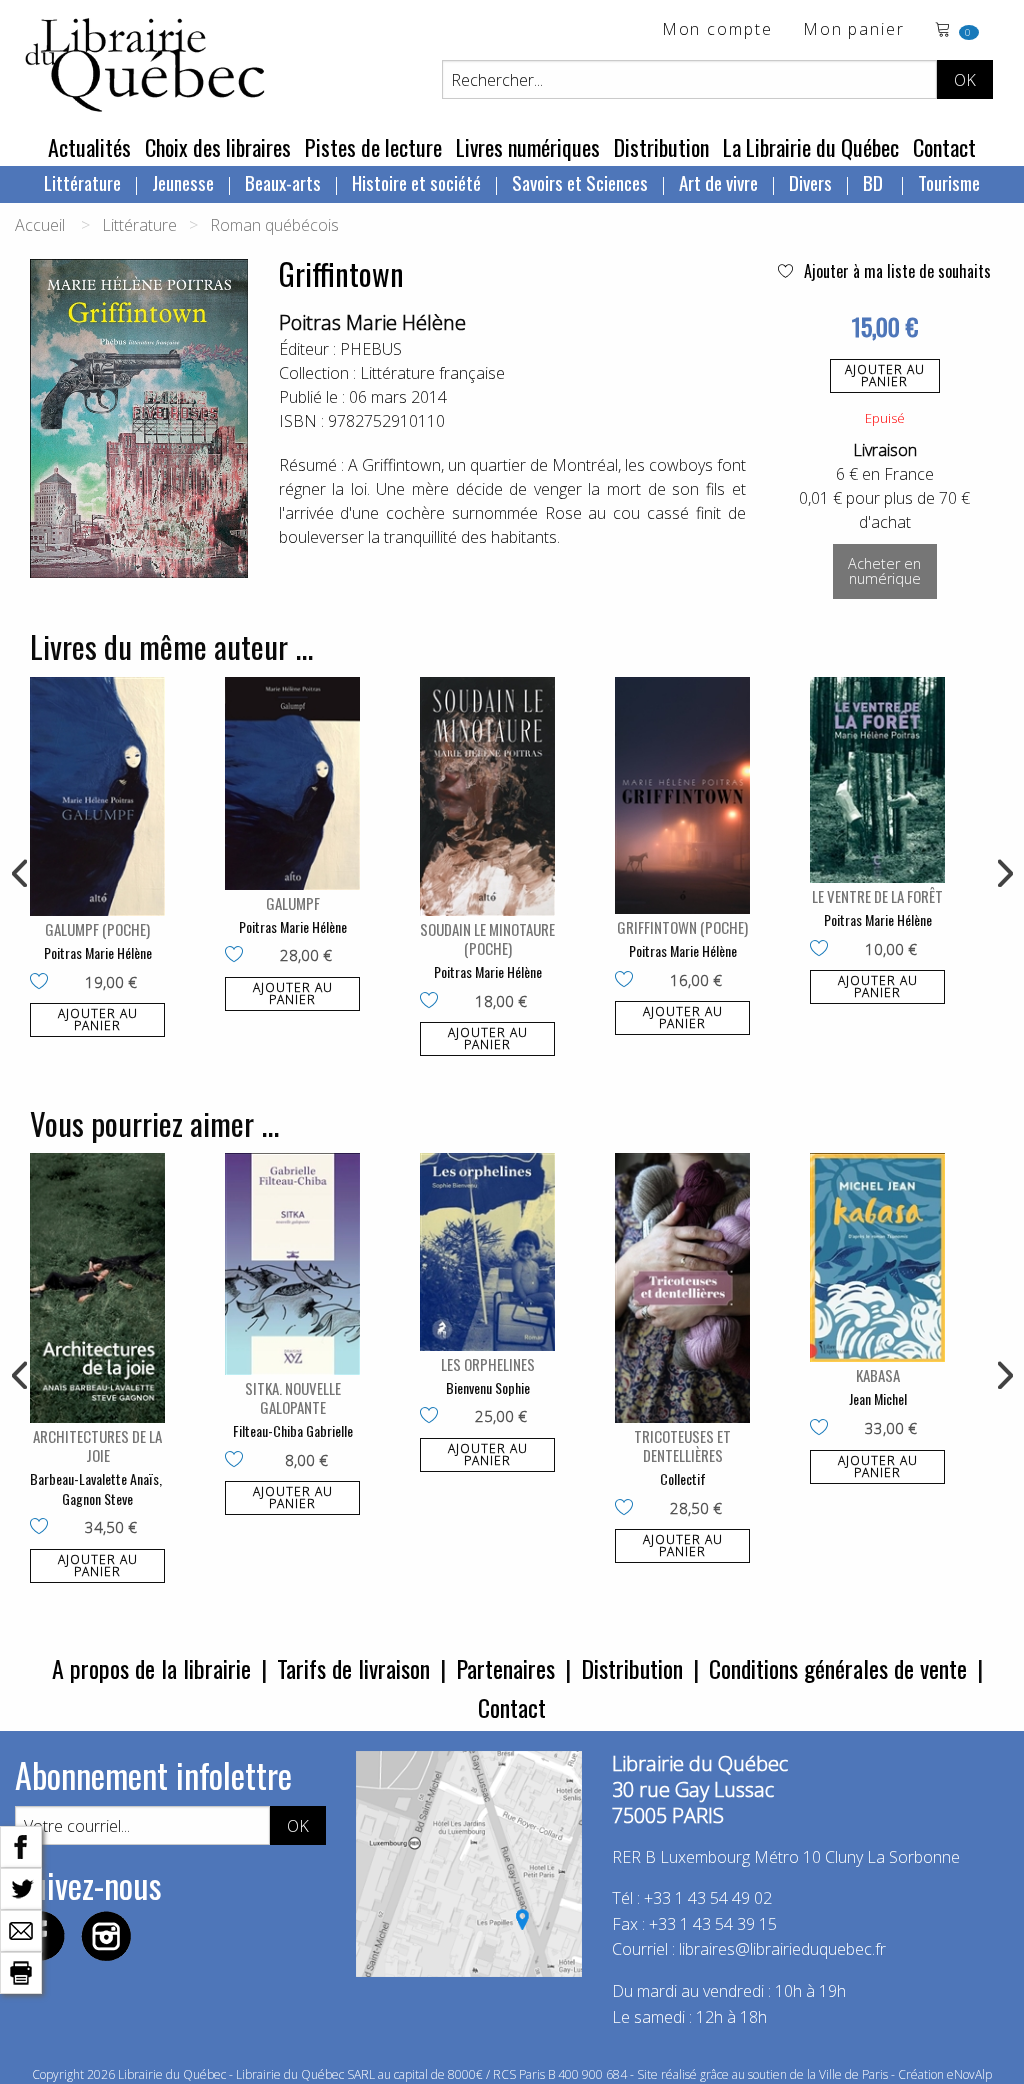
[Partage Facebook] (21, 1845)
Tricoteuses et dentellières (682, 1445)
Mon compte (717, 30)
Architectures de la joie (97, 1445)
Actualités (89, 147)
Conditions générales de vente (838, 1668)
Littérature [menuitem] (82, 182)
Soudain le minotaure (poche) (487, 938)
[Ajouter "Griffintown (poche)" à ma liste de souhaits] (628, 981)
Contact (944, 147)
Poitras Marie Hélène (372, 322)
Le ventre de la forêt (877, 896)
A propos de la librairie (151, 1668)
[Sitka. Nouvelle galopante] (292, 1264)
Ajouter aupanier (885, 375)
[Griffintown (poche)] (682, 795)
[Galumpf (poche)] (97, 796)
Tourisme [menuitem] (949, 182)
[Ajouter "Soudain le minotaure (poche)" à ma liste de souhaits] (433, 1002)
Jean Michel (878, 1398)
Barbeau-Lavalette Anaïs (94, 1478)
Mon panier (854, 30)
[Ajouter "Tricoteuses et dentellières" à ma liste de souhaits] (628, 1509)
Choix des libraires (218, 147)
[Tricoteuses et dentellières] (682, 1288)
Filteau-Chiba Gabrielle (293, 1430)
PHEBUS (371, 349)
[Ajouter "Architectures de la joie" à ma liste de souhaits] (43, 1528)
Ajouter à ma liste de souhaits (895, 271)
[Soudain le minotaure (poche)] (487, 796)
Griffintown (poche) (682, 927)
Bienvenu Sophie (488, 1387)
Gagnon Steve (97, 1498)
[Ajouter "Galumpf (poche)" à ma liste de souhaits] (43, 983)
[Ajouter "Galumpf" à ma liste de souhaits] (238, 956)
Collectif (683, 1478)
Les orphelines (488, 1364)
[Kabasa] (877, 1257)
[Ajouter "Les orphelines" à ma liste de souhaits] (433, 1417)
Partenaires (505, 1668)
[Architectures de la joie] (97, 1288)
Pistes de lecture (373, 147)
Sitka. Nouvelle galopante (293, 1397)
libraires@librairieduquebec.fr (782, 1949)
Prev (21, 874)
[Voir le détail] (97, 796)
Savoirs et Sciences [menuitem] (580, 182)
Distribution (661, 147)
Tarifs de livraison (353, 1668)
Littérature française (432, 373)
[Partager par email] (21, 1929)
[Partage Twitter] (21, 1887)
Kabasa (878, 1375)
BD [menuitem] (875, 182)
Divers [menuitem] (810, 182)
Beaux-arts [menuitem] (283, 182)
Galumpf (293, 903)
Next (1003, 874)
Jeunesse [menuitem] (183, 182)
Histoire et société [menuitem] (416, 182)
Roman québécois (274, 225)
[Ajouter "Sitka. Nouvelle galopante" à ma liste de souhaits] (238, 1461)
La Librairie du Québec (811, 147)
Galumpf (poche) (97, 929)
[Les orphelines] (487, 1252)
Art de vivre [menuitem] (718, 182)
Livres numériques (528, 147)
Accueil (40, 225)
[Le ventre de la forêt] (877, 780)
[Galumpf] (292, 783)
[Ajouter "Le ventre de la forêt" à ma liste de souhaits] (823, 950)
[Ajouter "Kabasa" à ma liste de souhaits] (823, 1429)
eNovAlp (969, 2074)
